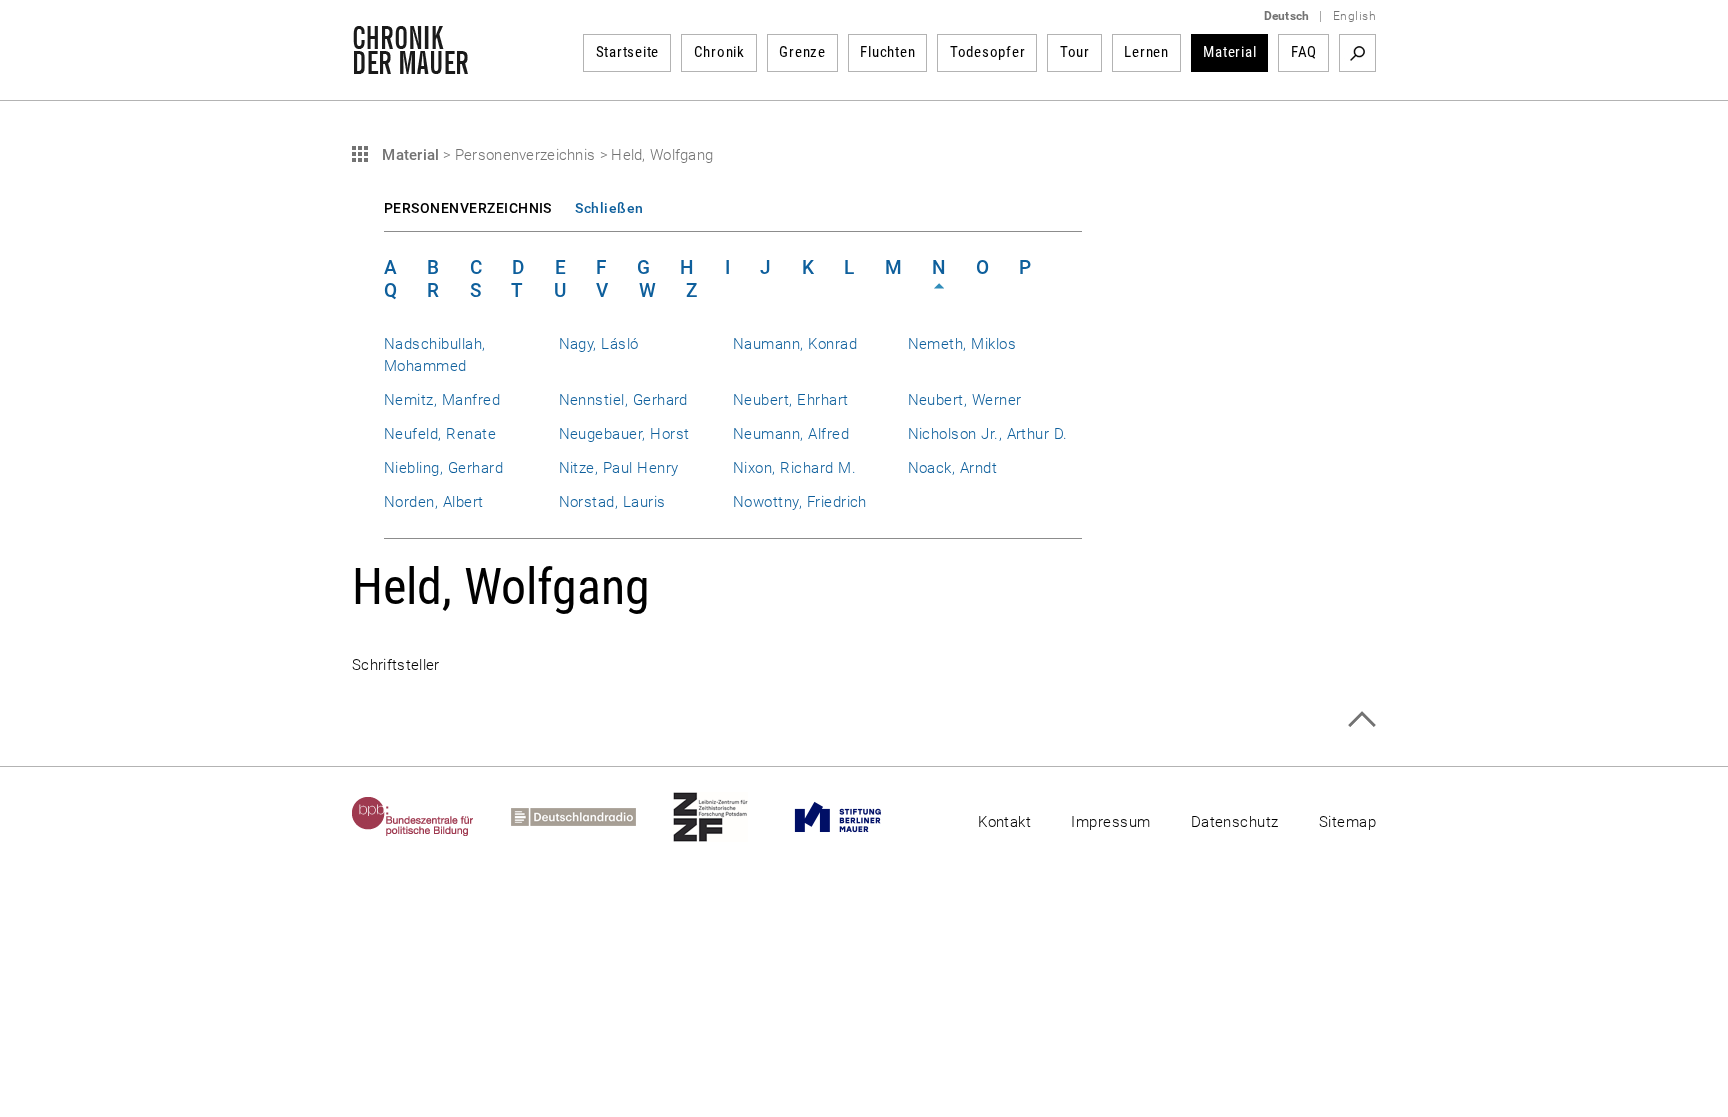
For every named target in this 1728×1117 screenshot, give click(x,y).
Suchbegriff (1357, 53)
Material (1229, 52)
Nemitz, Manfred (442, 400)
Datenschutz (1235, 822)
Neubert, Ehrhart (791, 400)
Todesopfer (988, 52)
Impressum (1110, 822)
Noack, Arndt (953, 468)
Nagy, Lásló (599, 344)
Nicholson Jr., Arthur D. (988, 434)
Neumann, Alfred (791, 434)
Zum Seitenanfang (1361, 719)
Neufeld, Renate (440, 434)
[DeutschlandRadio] (592, 817)
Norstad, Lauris (612, 502)
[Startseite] (410, 64)
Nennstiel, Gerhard (623, 400)
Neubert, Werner (965, 400)
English (1354, 16)
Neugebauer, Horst (624, 434)
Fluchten (887, 52)
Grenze (802, 52)
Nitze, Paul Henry (619, 468)
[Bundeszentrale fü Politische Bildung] (431, 817)
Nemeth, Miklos (962, 344)
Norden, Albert (434, 502)
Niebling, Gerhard (443, 468)
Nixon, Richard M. (794, 468)
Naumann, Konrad (795, 344)
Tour (1075, 52)
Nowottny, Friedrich (800, 502)
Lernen (1146, 52)
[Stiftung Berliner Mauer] (856, 817)
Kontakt (1004, 822)
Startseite (628, 52)
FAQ (1304, 52)
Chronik (719, 52)
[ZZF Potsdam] (729, 817)
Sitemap (1347, 822)
